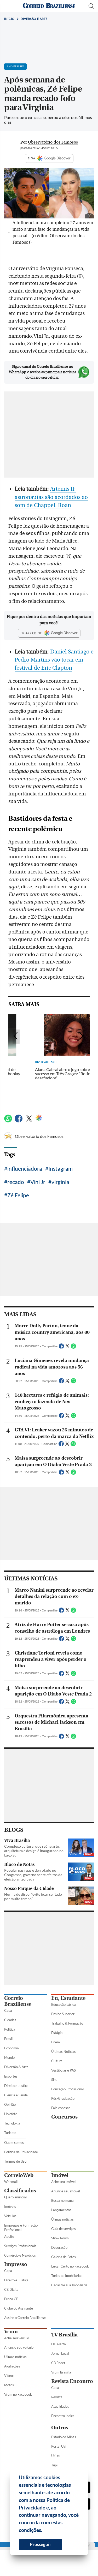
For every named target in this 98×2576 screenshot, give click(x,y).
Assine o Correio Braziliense (25, 2318)
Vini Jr (38, 1182)
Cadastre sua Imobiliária (69, 2285)
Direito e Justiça (16, 2086)
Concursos (64, 2117)
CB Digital (12, 2289)
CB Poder (58, 2363)
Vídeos (9, 2376)
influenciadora (25, 1168)
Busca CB (11, 2299)
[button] (44, 2531)
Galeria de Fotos (64, 2257)
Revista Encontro (72, 2381)
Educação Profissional (67, 2089)
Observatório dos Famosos (39, 1136)
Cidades (10, 2020)
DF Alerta (59, 2344)
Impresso (16, 2264)
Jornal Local (60, 2353)
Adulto (9, 2236)
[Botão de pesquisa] (91, 6)
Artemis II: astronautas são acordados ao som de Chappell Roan (51, 497)
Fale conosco (61, 2108)
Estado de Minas (64, 2437)
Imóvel (60, 2175)
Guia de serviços (64, 2229)
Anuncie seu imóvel (66, 2191)
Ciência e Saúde (16, 2095)
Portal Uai (59, 2446)
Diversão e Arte (34, 19)
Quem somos (14, 2143)
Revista (57, 2397)
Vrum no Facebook (18, 2394)
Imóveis (10, 2206)
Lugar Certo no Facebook (70, 2266)
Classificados (20, 2191)
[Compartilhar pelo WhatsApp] (73, 1348)
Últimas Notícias (64, 2051)
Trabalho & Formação (67, 2023)
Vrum (11, 2332)
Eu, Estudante (68, 1998)
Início (9, 19)
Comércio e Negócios (20, 2255)
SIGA (32, 158)
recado (16, 1182)
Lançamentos (61, 2210)
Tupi (54, 2465)
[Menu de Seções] (7, 6)
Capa (8, 2010)
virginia (60, 1182)
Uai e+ (56, 2456)
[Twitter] (29, 1121)
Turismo (10, 2133)
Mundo (9, 2057)
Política (10, 2029)
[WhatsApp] (8, 1121)
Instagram (60, 1168)
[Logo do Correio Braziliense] (49, 6)
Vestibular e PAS (64, 2070)
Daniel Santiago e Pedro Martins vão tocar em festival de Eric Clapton (54, 660)
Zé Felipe (18, 1195)
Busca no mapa (62, 2200)
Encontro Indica (63, 2416)
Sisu (54, 2080)
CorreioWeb (19, 2175)
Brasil (8, 2039)
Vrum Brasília (61, 2372)
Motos (9, 2385)
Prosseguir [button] (41, 2544)
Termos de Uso (15, 2161)
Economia (11, 2048)
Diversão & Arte (16, 2067)
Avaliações (12, 2366)
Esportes (11, 2076)
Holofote (11, 2114)
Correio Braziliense (18, 2001)
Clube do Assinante (19, 2308)
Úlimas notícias (62, 2219)
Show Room (60, 2238)
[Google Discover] (39, 1118)
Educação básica (64, 2004)
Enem (56, 2042)
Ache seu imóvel (63, 2182)
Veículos (10, 2216)
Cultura (57, 2061)
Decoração (59, 2247)
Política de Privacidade (21, 2152)
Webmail (11, 2182)
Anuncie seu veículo (19, 2347)
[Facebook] (19, 1121)
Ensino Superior (63, 2014)
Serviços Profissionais (20, 2246)
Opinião (10, 2104)
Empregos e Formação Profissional (21, 2227)
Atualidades (60, 2406)
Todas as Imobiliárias (67, 2276)
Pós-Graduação (63, 2098)
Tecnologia (12, 2123)
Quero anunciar (16, 2197)
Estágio (57, 2033)
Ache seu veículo (17, 2338)
